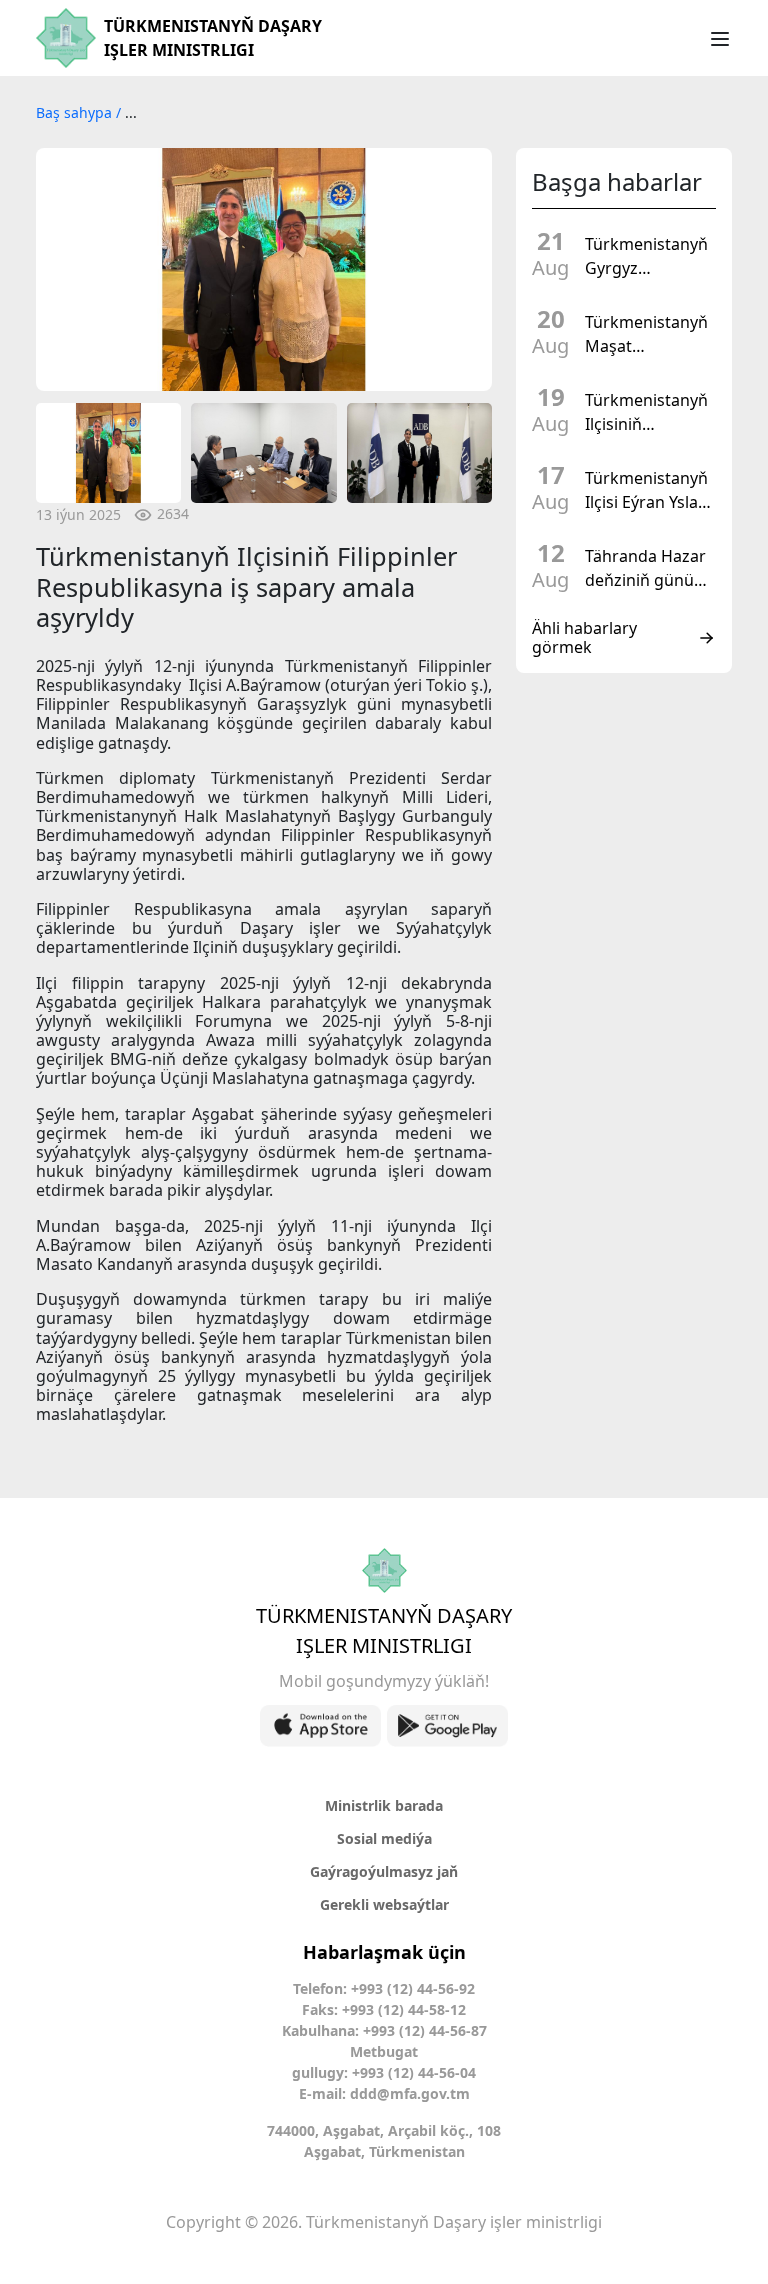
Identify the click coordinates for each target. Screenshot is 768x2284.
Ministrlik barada (384, 1805)
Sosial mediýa (384, 1838)
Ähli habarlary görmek (584, 638)
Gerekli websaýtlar (384, 1904)
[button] (61, 269)
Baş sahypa (76, 112)
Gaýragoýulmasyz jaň (384, 1871)
